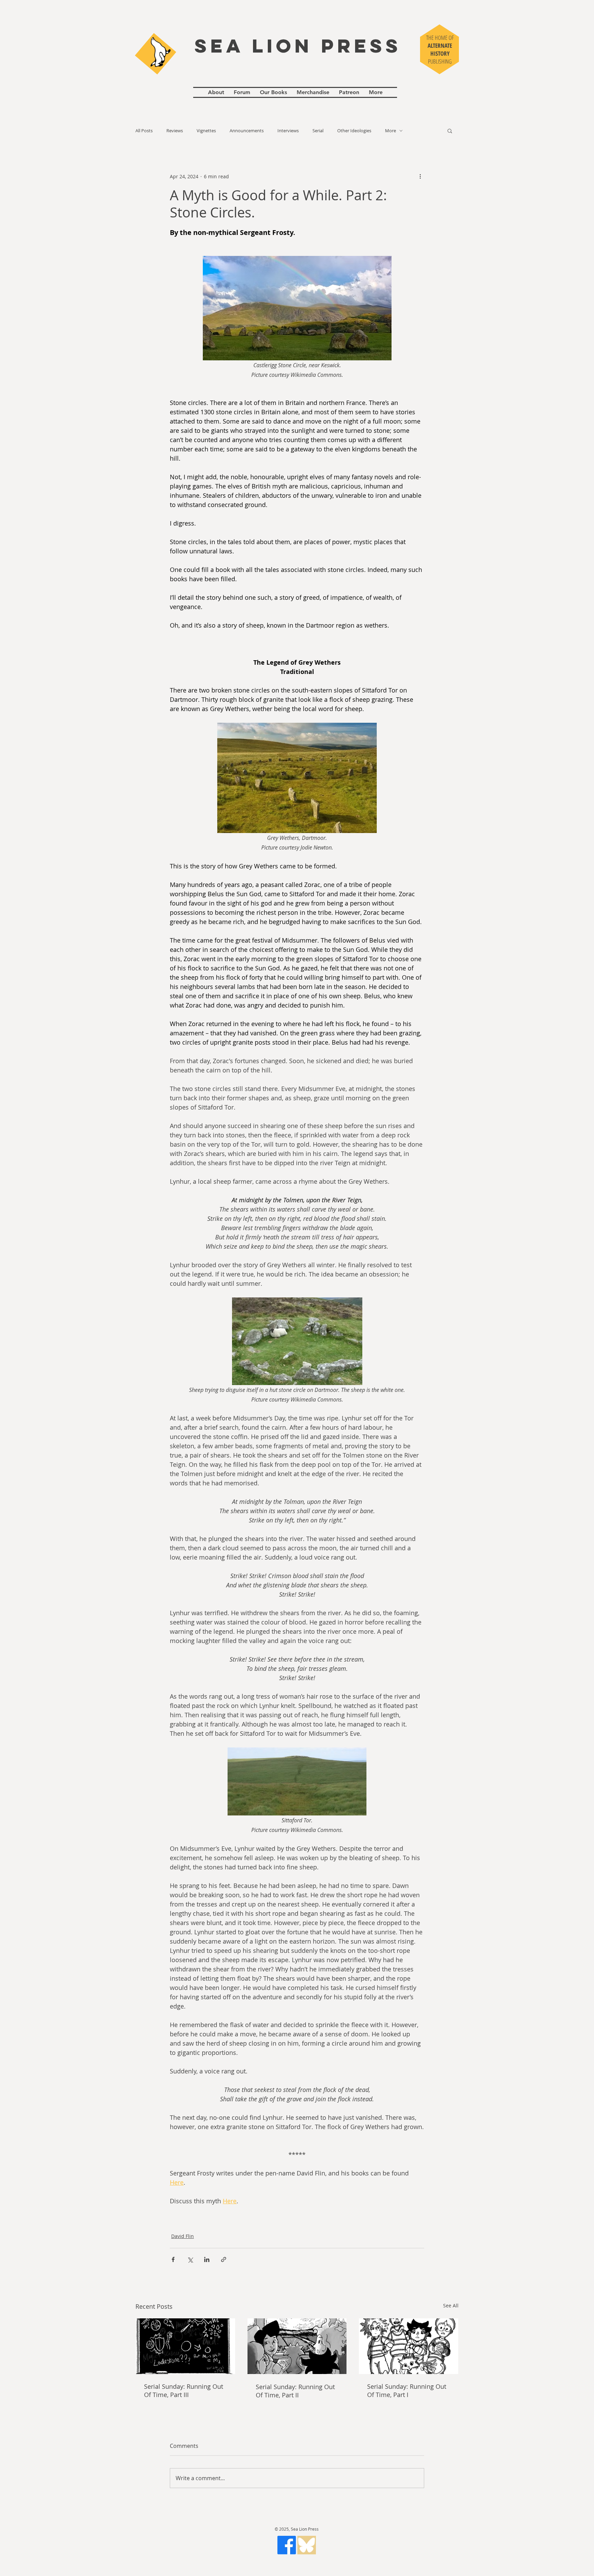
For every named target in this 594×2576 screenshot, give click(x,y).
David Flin (183, 2236)
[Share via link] (224, 2259)
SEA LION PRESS (298, 46)
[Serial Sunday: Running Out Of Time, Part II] (297, 2346)
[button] (450, 131)
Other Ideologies (354, 131)
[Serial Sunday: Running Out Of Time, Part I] (409, 2346)
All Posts (144, 131)
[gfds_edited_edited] (307, 2545)
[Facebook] (287, 2545)
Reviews (175, 131)
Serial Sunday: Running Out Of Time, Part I (407, 2391)
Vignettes (206, 131)
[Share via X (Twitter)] (190, 2259)
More (390, 131)
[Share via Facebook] (173, 2259)
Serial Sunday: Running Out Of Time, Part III (184, 2391)
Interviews (288, 131)
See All (451, 2305)
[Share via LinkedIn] (207, 2259)
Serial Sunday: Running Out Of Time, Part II (295, 2391)
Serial (318, 131)
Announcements (247, 131)
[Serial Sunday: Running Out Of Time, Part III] (185, 2346)
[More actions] (420, 176)
